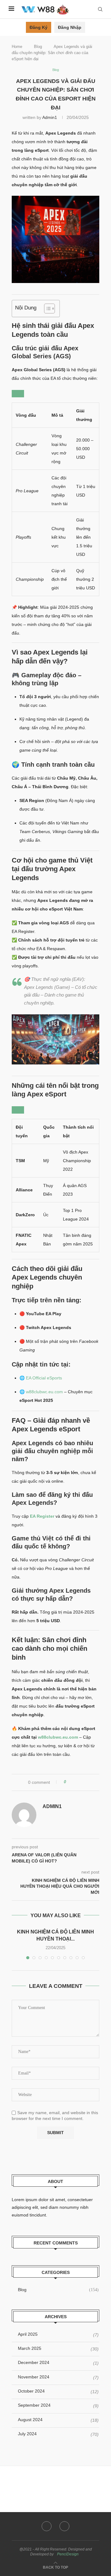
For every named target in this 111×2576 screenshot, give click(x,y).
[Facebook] (47, 2526)
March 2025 (30, 2348)
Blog (38, 47)
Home (17, 47)
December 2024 (34, 2362)
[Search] (100, 9)
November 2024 (34, 2377)
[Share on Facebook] (73, 1782)
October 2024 (31, 2391)
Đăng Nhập (70, 27)
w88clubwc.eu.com (44, 1392)
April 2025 (28, 2334)
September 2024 (34, 2405)
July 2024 (27, 2434)
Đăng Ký (39, 27)
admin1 (50, 117)
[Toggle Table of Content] (46, 309)
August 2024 (30, 2420)
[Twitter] (64, 2526)
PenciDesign (68, 2554)
